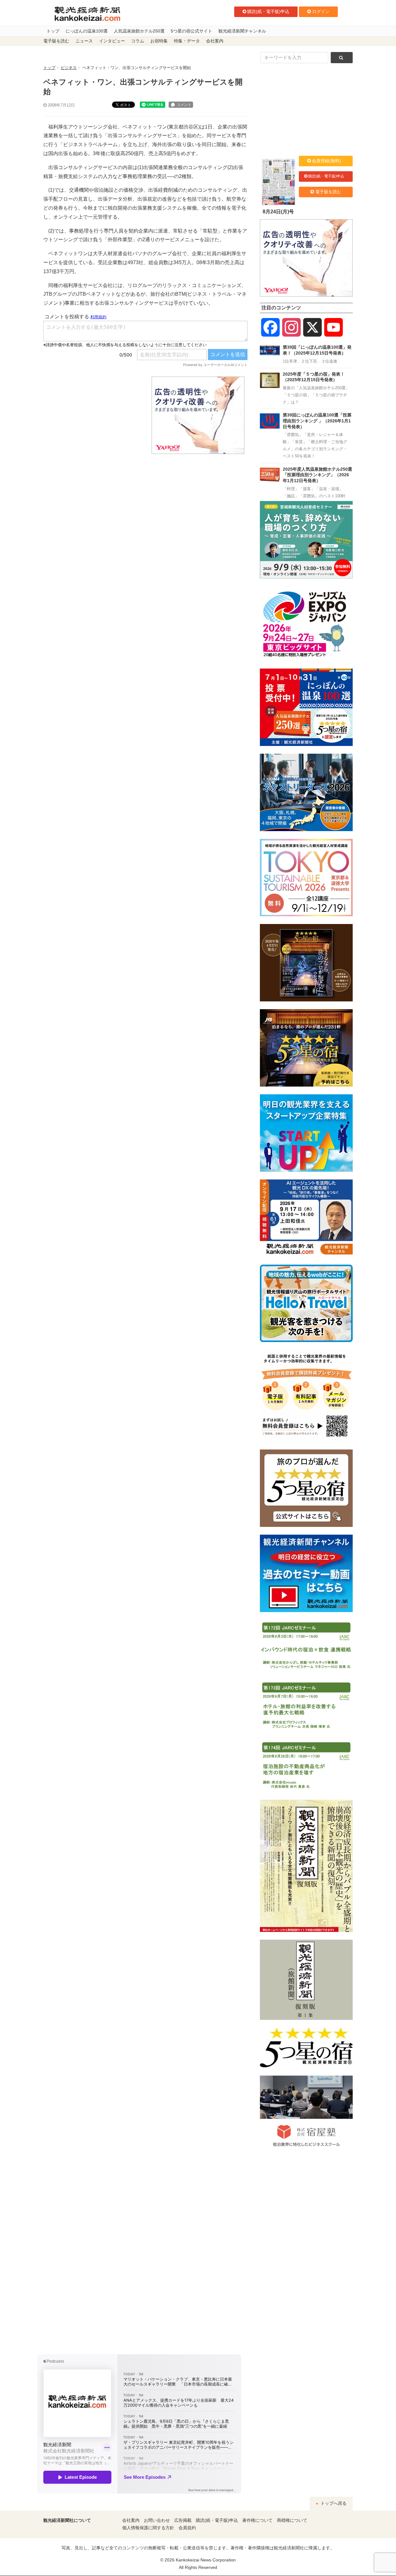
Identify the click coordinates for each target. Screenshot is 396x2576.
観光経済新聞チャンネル (242, 31)
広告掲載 (183, 2520)
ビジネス (69, 68)
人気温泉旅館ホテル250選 (139, 31)
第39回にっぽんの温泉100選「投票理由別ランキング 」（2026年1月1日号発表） (317, 421)
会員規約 (187, 2528)
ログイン (321, 11)
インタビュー (112, 41)
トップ (53, 31)
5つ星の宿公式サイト (192, 31)
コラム (138, 41)
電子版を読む (56, 41)
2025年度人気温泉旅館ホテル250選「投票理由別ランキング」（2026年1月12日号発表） (317, 475)
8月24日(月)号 (278, 212)
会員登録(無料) (326, 161)
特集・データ (187, 41)
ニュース (84, 41)
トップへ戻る (333, 2503)
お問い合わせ (157, 2520)
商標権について (292, 2520)
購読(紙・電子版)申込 (268, 11)
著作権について (257, 2520)
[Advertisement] (93, 415)
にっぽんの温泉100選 (87, 31)
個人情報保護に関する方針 (148, 2528)
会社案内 (215, 41)
